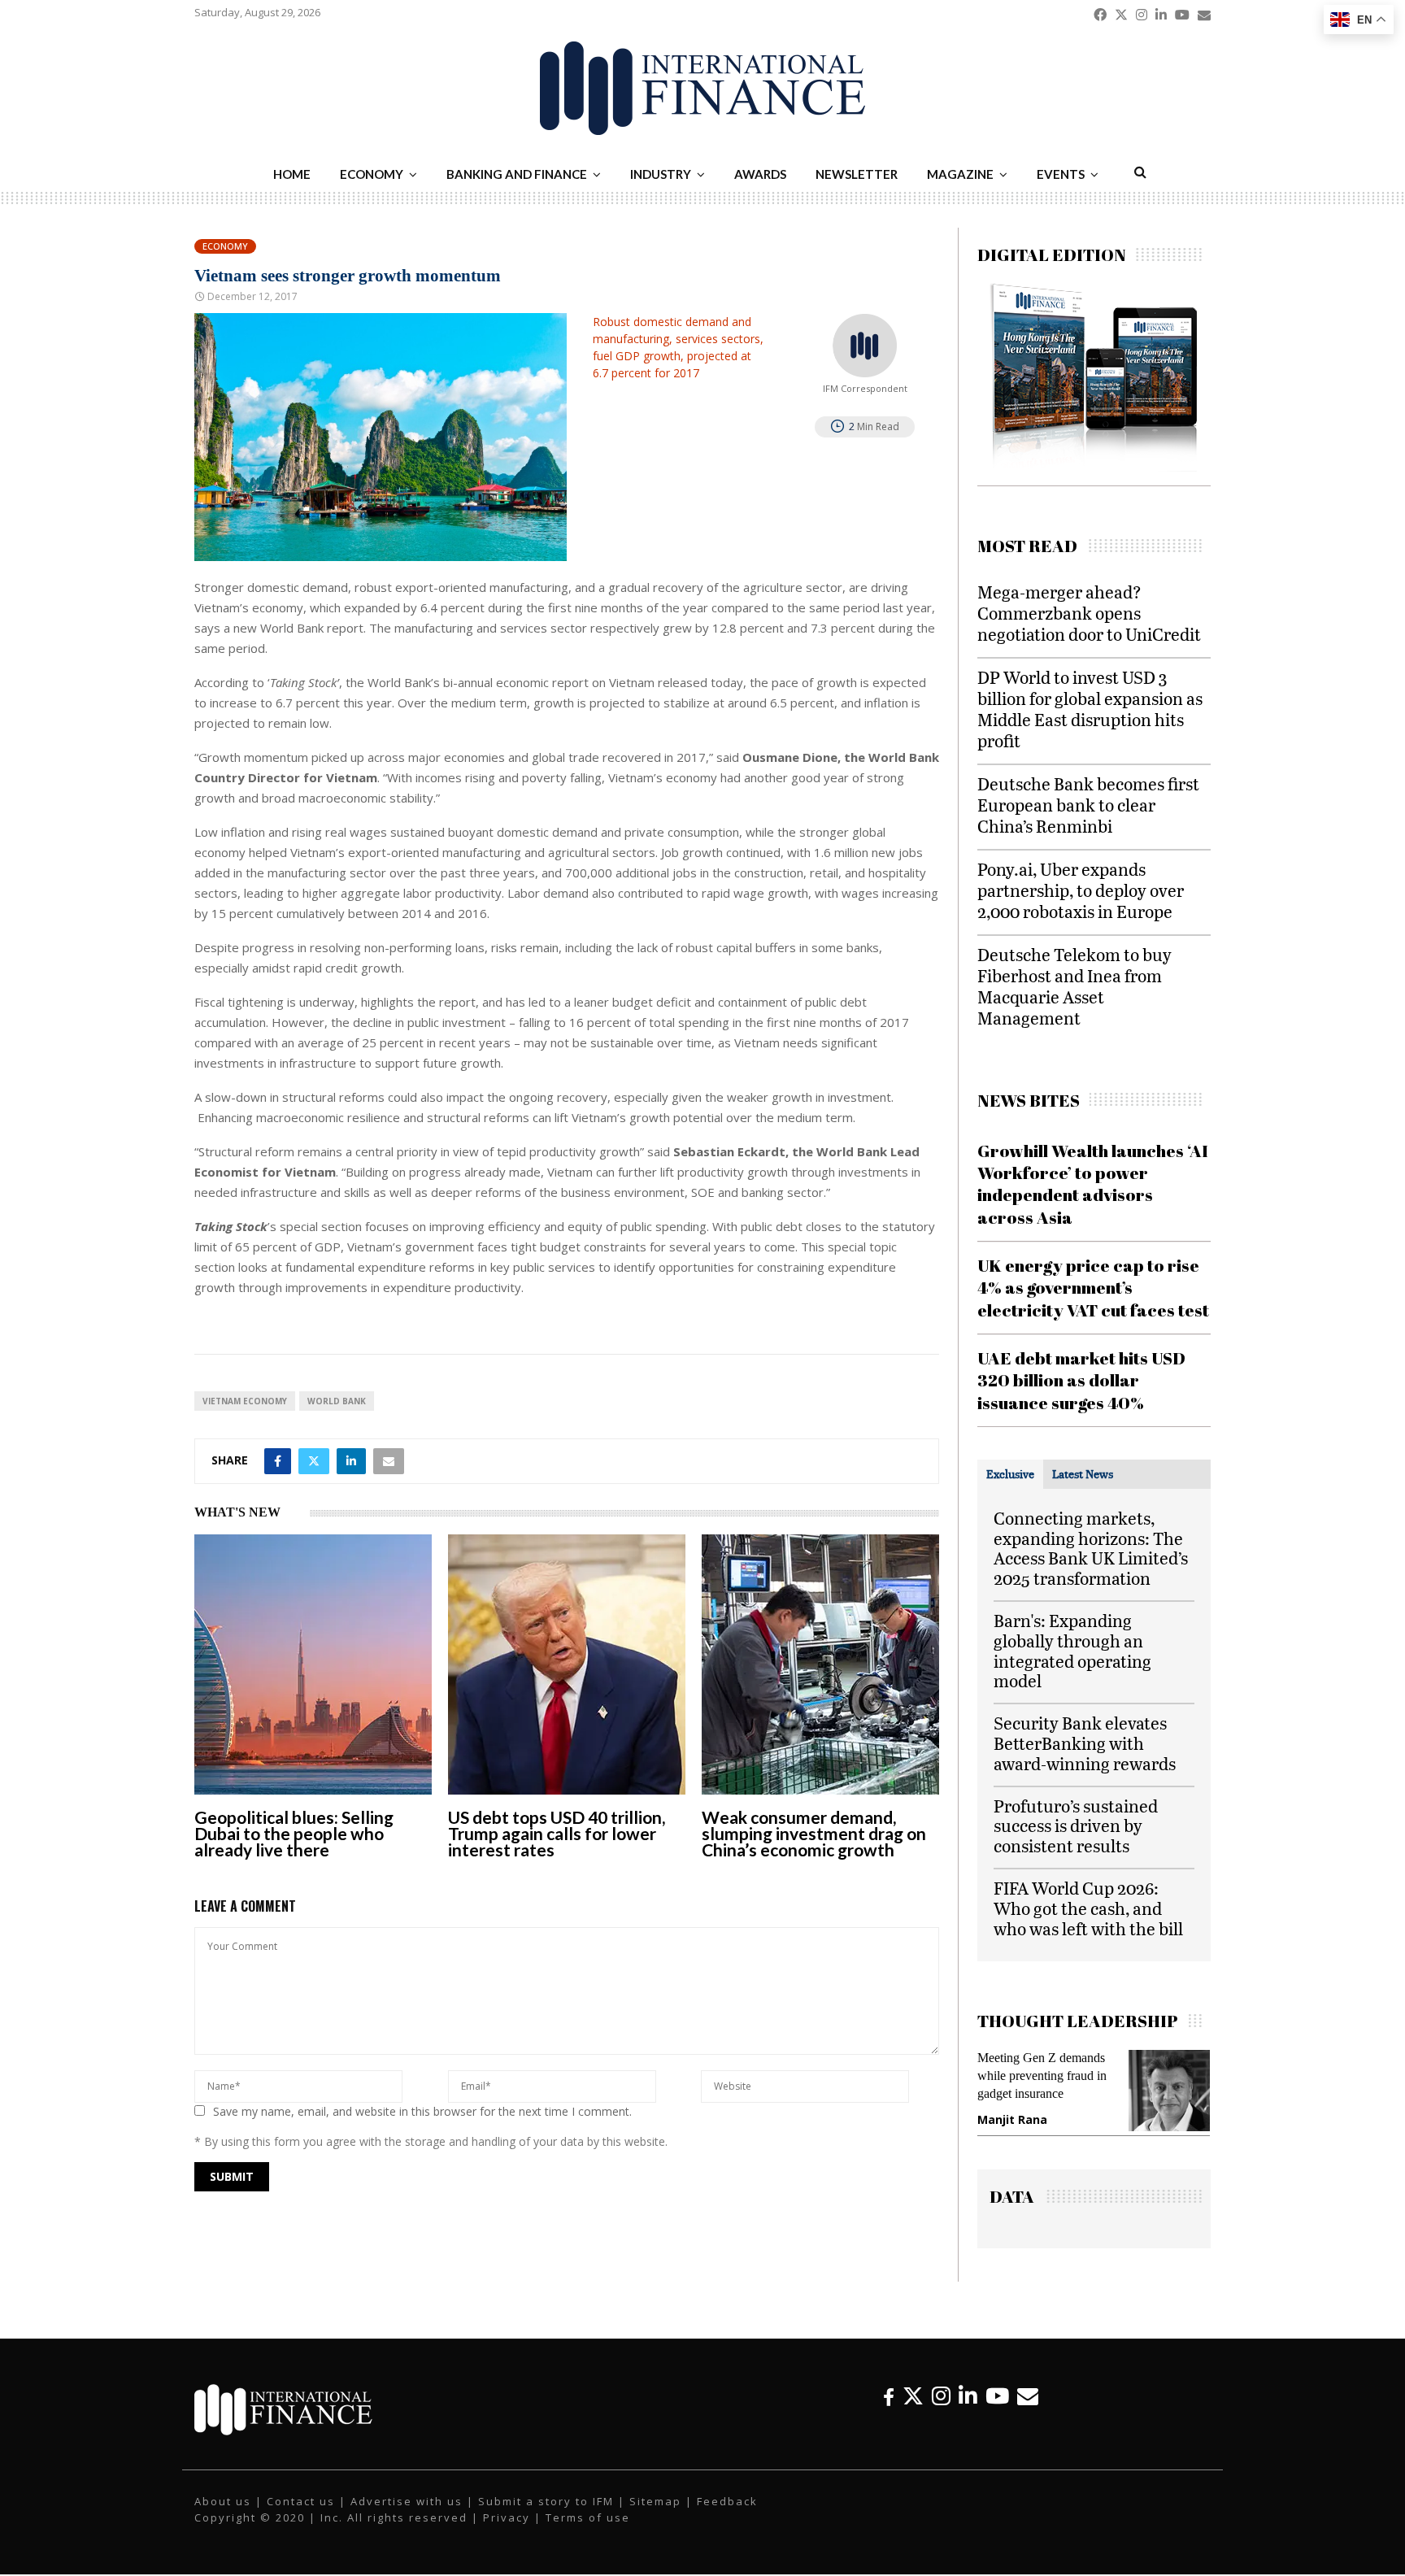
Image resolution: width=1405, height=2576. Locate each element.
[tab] (1010, 1474)
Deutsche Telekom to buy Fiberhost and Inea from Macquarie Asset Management (1074, 986)
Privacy (507, 2529)
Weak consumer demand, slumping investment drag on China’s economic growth (814, 1833)
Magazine (960, 174)
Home (292, 174)
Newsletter (857, 174)
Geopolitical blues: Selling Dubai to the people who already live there (294, 1833)
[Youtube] (997, 2407)
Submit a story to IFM (546, 2513)
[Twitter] (913, 2407)
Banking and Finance (517, 174)
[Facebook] (889, 2407)
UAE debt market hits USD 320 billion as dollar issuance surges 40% (1081, 1380)
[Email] (1028, 2407)
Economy (372, 174)
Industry (661, 174)
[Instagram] (941, 2407)
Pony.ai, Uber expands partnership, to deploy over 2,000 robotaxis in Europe (1081, 890)
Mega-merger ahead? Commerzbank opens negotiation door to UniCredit (1089, 613)
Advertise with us (407, 2513)
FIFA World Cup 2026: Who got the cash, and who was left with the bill (1088, 1908)
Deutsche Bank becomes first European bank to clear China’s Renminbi (1088, 805)
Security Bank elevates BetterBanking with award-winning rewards (1085, 1743)
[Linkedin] (968, 2407)
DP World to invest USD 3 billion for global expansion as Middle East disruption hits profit (1090, 709)
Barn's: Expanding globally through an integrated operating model (1072, 1650)
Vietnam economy (245, 1401)
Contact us (301, 2513)
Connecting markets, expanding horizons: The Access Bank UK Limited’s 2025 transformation (1091, 1548)
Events (1061, 174)
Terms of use (588, 2529)
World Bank (337, 1401)
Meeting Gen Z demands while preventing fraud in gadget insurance (982, 2076)
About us (223, 2513)
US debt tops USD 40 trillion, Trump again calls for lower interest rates (557, 1833)
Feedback (727, 2513)
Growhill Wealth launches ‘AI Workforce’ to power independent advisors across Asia (1093, 1184)
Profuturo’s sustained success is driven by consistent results (1076, 1826)
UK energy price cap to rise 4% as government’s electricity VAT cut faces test (1093, 1288)
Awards (760, 174)
